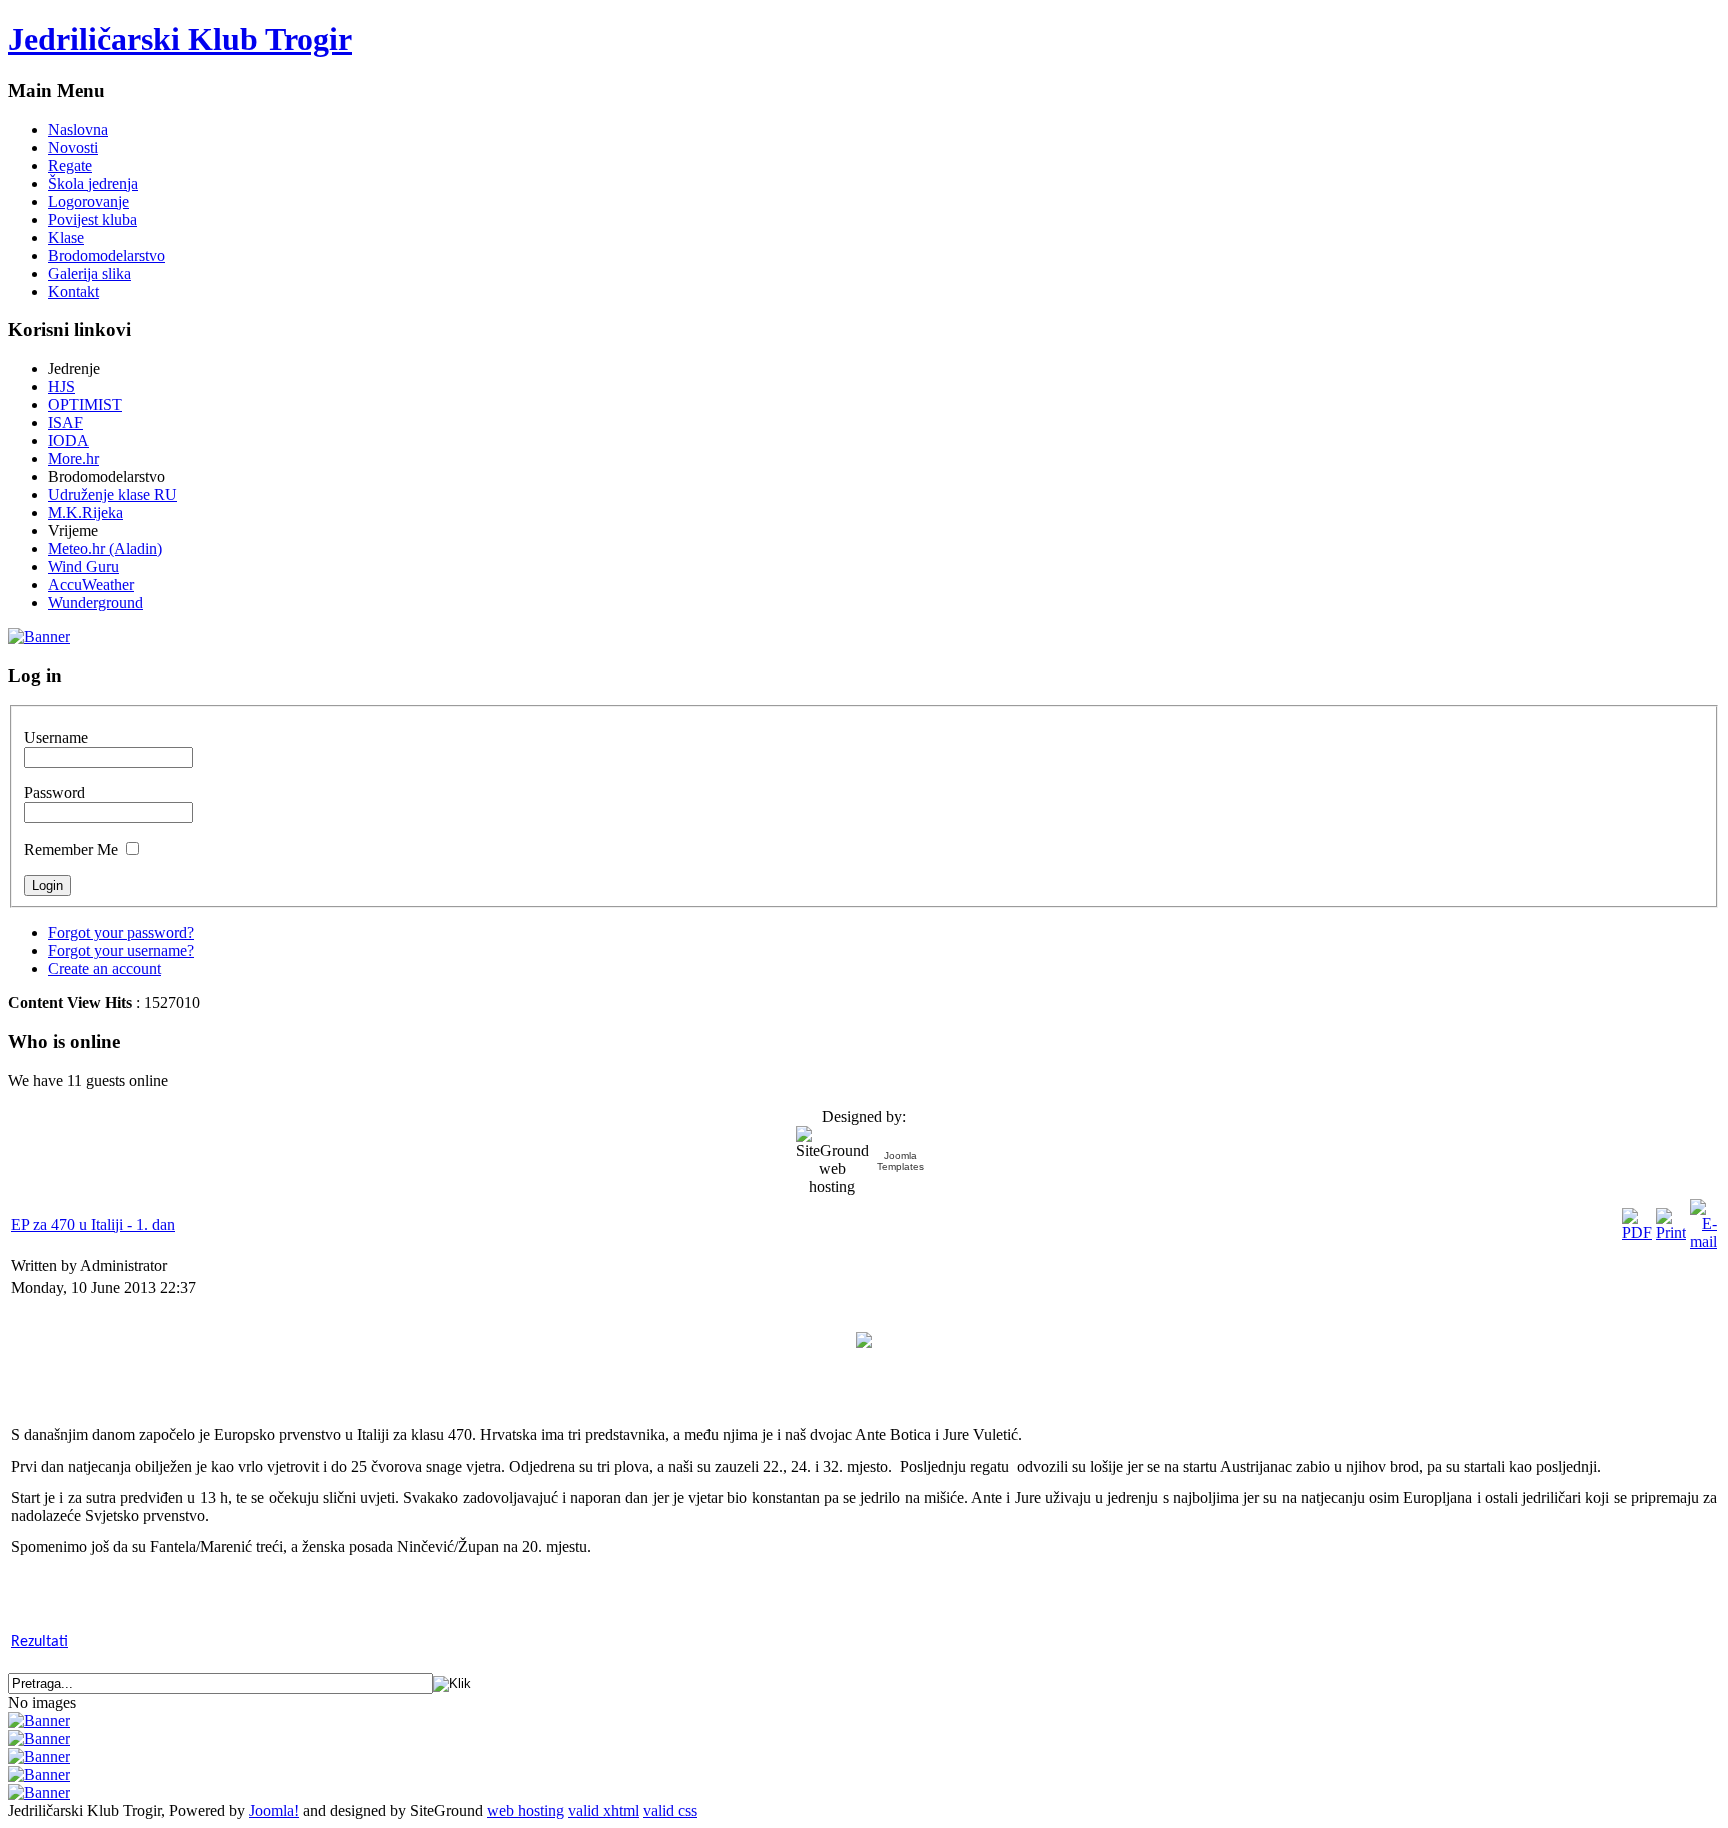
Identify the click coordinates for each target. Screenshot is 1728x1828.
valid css (670, 1810)
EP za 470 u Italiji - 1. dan (93, 1224)
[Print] (1671, 1232)
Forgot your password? (121, 932)
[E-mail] (1703, 1241)
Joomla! (274, 1810)
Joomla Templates (900, 1161)
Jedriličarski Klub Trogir (180, 39)
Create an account (104, 968)
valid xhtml (603, 1810)
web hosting (525, 1810)
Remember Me (71, 849)
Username (56, 737)
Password (54, 792)
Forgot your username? (121, 950)
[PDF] (1637, 1232)
